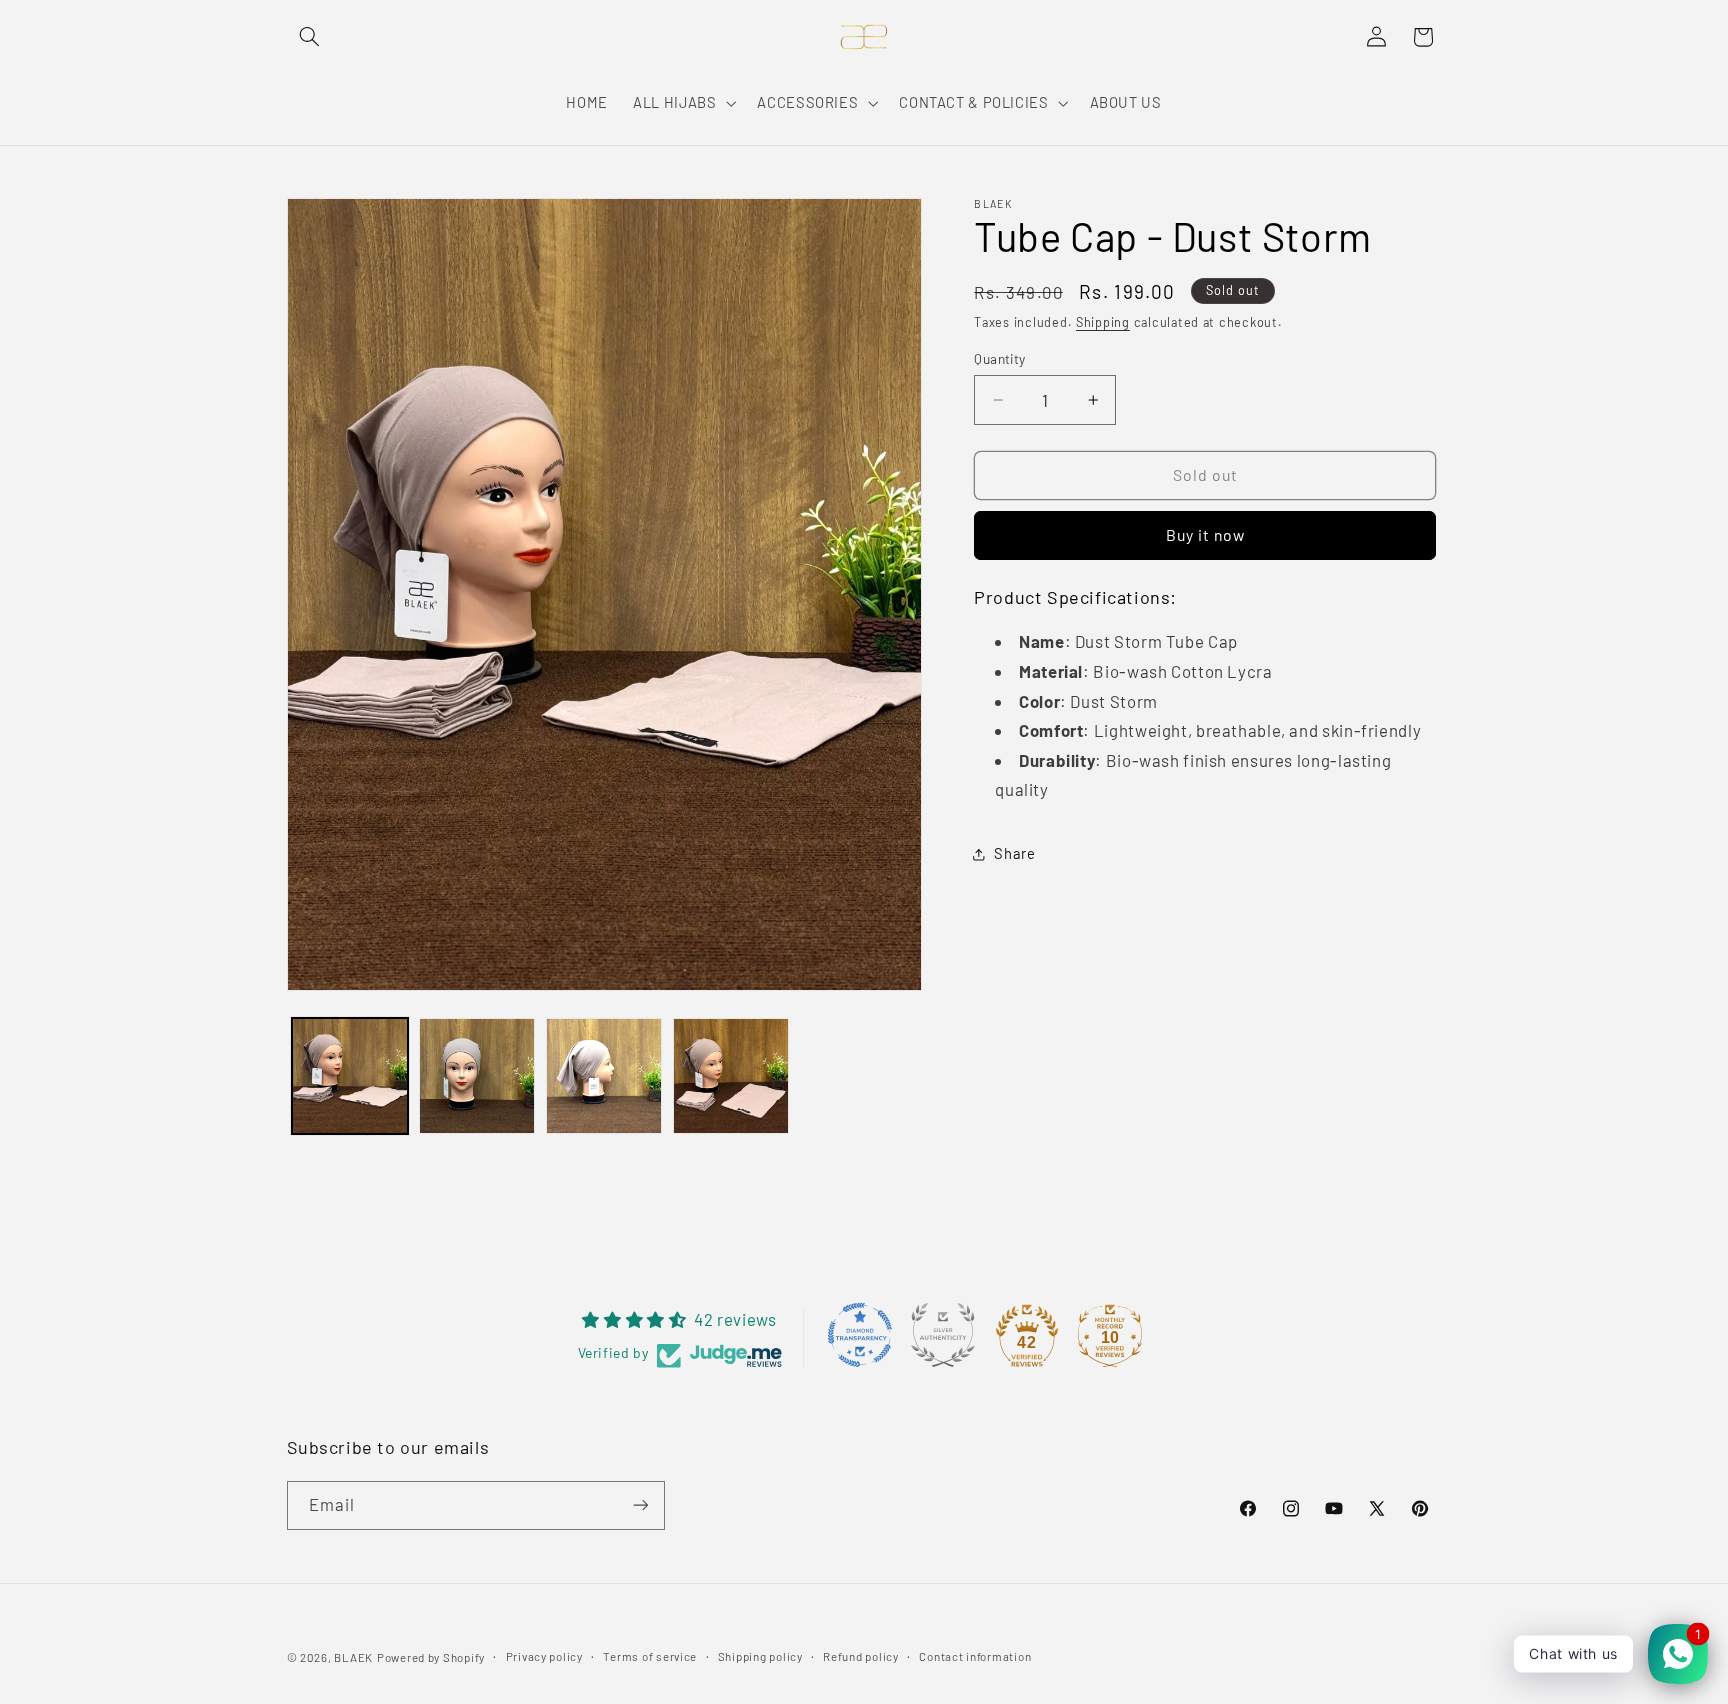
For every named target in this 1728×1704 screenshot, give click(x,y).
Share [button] (1014, 854)
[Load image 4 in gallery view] (731, 1076)
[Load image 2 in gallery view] (477, 1076)
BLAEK (353, 1657)
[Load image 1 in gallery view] (350, 1076)
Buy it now (1206, 535)
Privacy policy (544, 1656)
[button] (310, 37)
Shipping (1103, 322)
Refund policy (861, 1656)
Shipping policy (760, 1656)
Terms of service (650, 1656)
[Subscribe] (640, 1505)
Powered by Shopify (431, 1657)
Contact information (975, 1656)
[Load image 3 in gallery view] (604, 1076)
